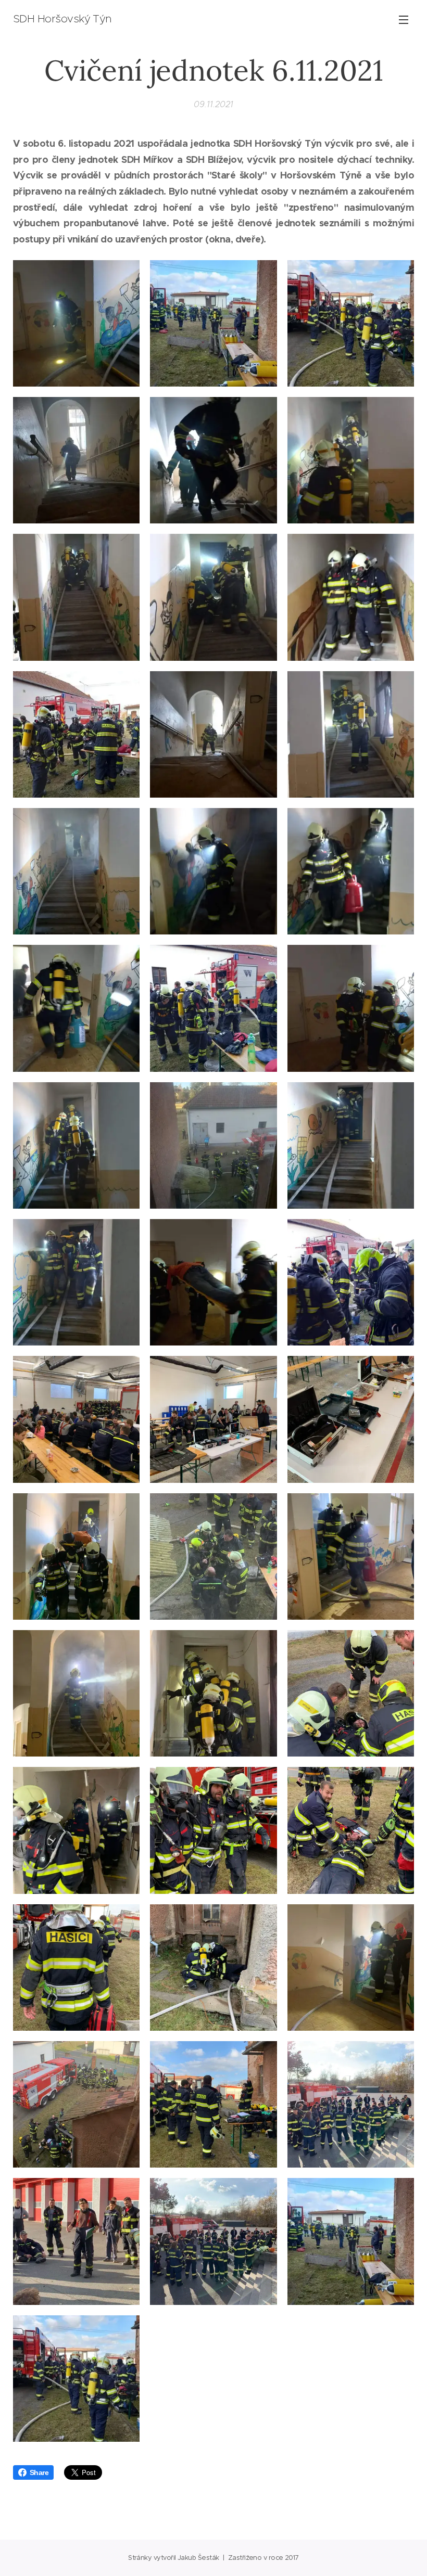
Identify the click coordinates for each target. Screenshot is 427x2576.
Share (39, 2472)
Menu (404, 19)
